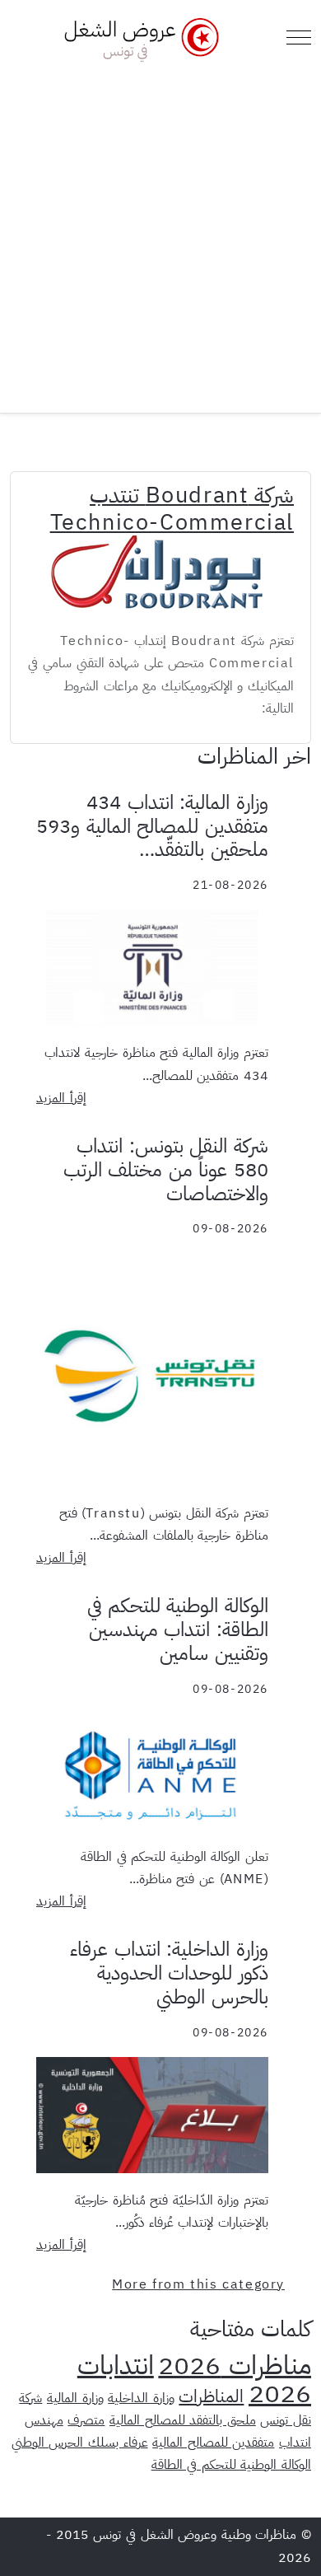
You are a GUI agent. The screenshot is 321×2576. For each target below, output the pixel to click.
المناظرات (211, 2396)
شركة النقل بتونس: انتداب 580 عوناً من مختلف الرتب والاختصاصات (166, 1170)
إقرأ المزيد (61, 1098)
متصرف (86, 2420)
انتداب (295, 2443)
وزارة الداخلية (141, 2398)
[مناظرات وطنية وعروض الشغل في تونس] (137, 37)
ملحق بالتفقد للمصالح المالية (183, 2420)
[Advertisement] (160, 231)
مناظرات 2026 (235, 2365)
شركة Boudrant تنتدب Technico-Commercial (172, 508)
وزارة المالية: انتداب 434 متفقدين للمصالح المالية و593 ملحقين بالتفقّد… (152, 826)
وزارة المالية (75, 2398)
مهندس (44, 2420)
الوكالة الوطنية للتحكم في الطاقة (231, 2465)
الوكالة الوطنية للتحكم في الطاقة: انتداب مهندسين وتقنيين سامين (178, 1629)
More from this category (198, 2284)
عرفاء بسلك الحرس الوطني (80, 2443)
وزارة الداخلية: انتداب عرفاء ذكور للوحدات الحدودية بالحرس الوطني (169, 1973)
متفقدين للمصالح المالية (213, 2443)
